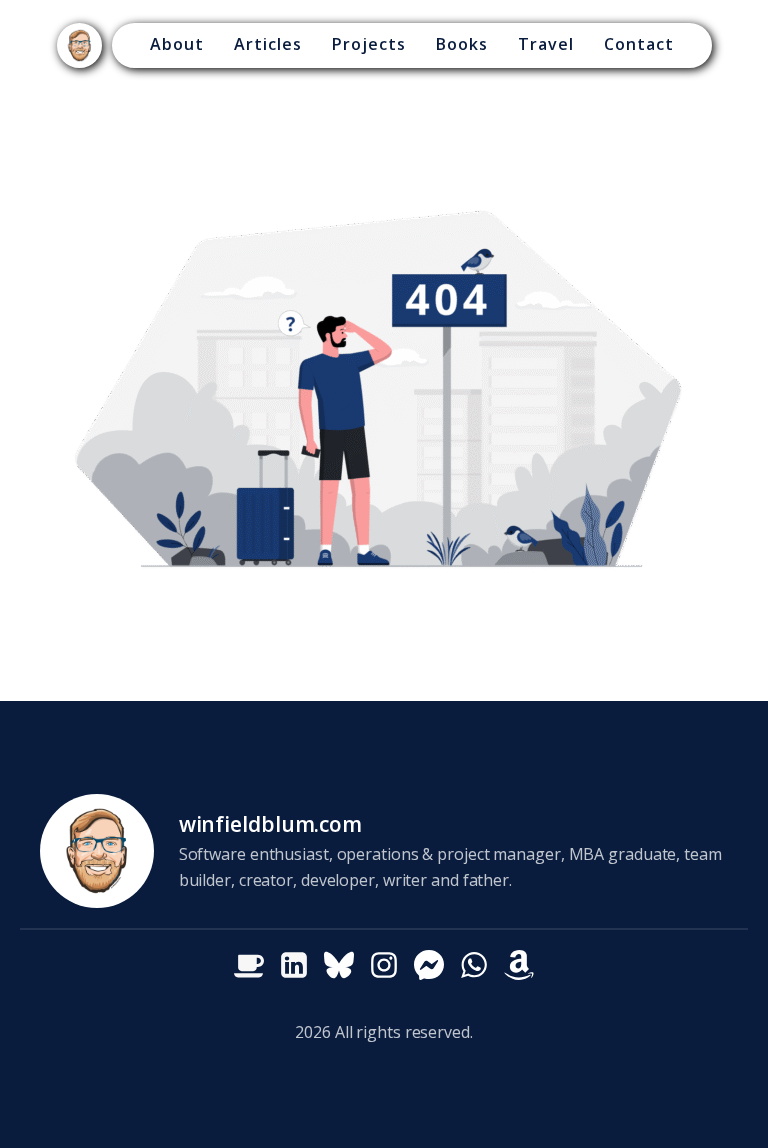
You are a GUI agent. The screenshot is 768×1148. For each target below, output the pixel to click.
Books (462, 44)
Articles (268, 44)
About (177, 44)
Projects (369, 44)
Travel (546, 44)
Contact (639, 44)
